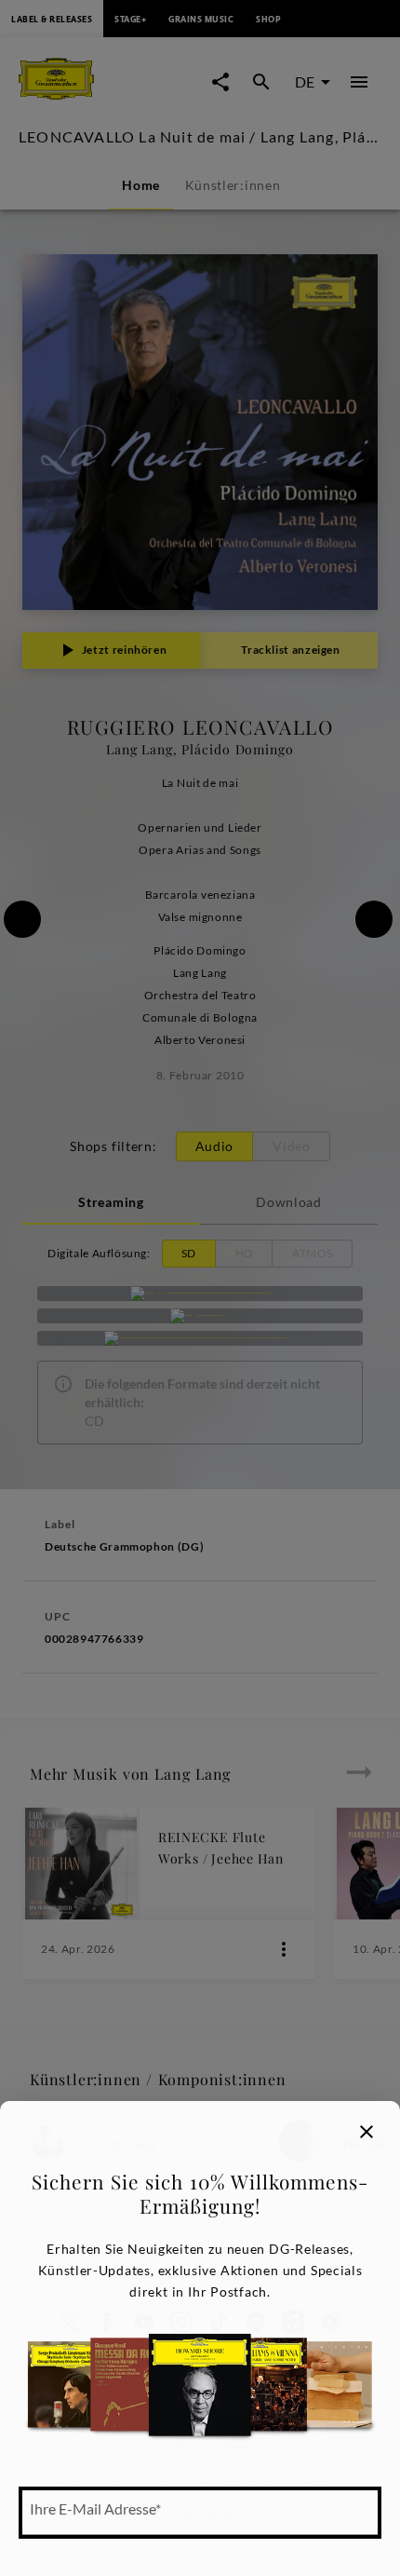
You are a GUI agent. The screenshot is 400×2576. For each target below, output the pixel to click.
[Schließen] (367, 2132)
